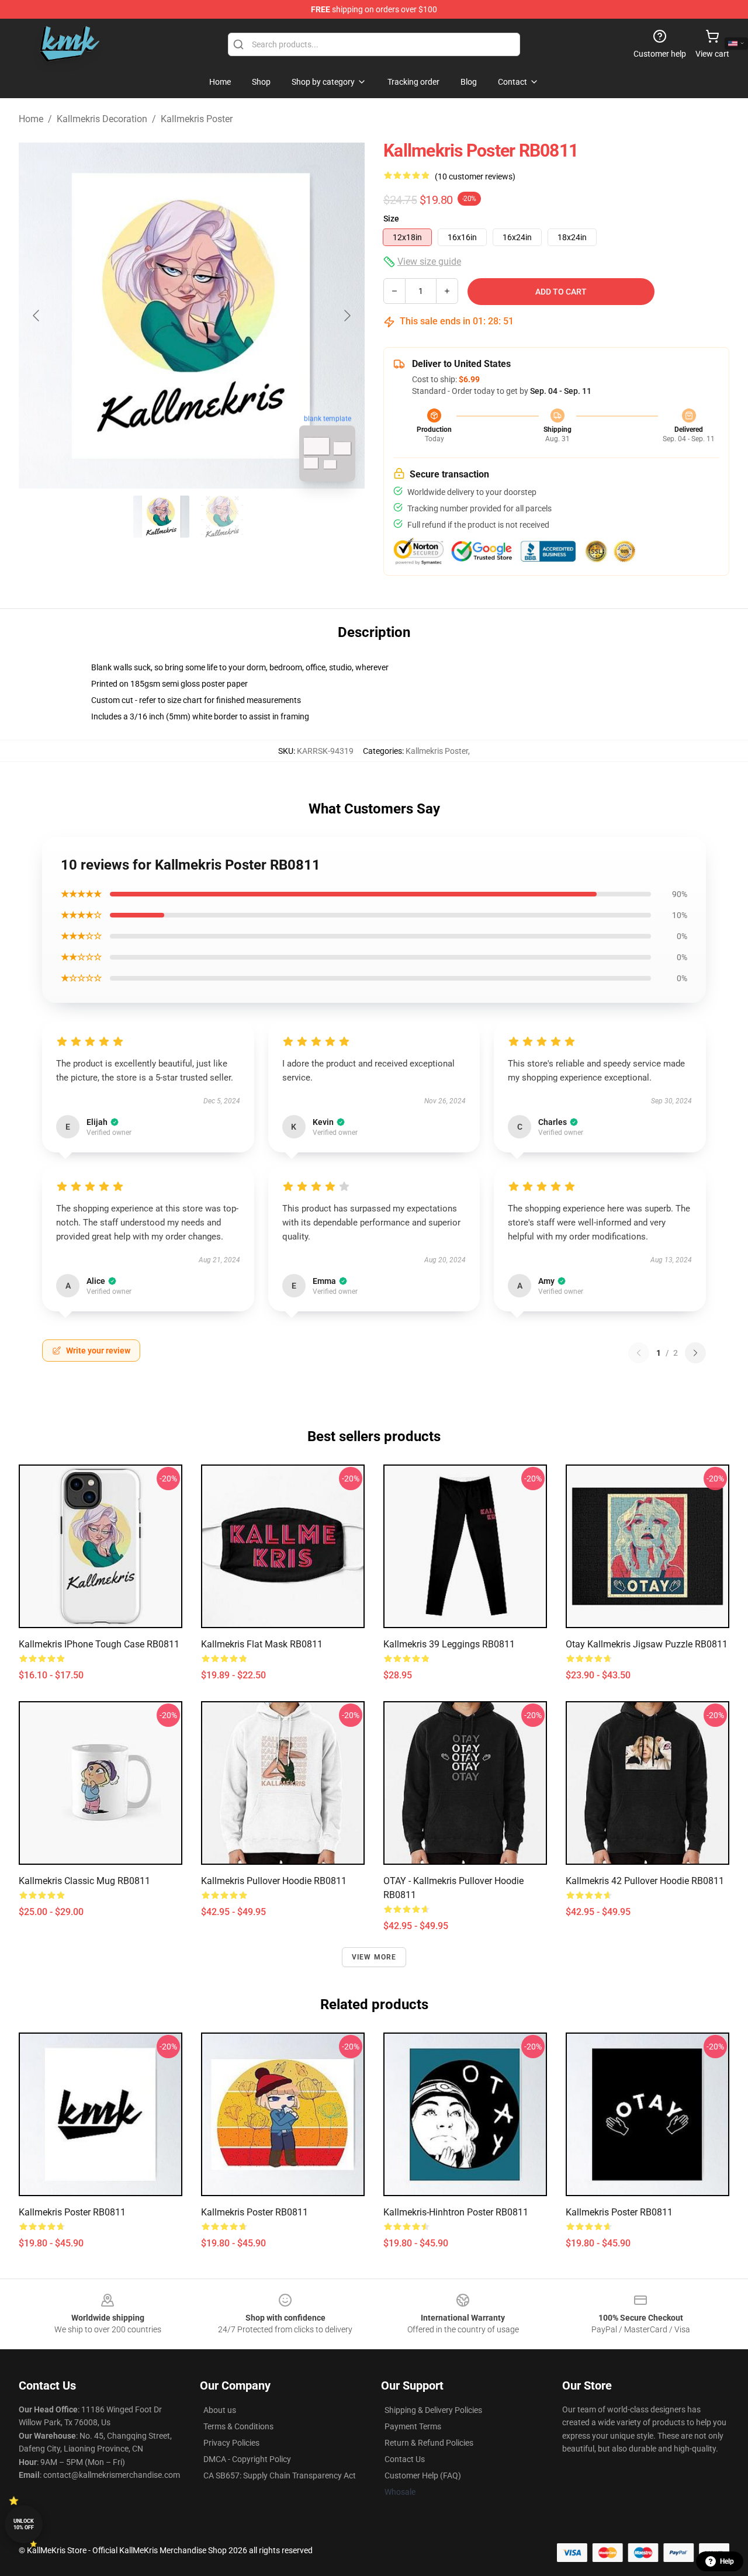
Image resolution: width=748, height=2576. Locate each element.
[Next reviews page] (695, 1353)
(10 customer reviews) (475, 176)
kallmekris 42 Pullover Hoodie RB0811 (645, 1881)
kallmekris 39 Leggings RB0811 (449, 1644)
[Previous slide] (37, 316)
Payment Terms (413, 2426)
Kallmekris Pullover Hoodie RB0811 (274, 1881)
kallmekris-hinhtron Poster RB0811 (456, 2212)
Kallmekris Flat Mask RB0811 (262, 1644)
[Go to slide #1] (161, 517)
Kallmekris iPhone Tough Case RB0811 (99, 1644)
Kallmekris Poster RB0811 (72, 2212)
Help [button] (727, 2561)
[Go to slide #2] (222, 517)
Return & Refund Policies (429, 2443)
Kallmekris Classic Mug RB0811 (84, 1881)
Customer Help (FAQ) (423, 2475)
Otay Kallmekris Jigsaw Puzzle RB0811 (647, 1644)
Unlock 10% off (24, 2524)
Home (31, 119)
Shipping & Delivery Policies (433, 2410)
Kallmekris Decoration (102, 119)
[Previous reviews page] (639, 1353)
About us (220, 2410)
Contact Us (405, 2459)
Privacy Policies (231, 2443)
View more (374, 1957)
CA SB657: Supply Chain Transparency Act (280, 2475)
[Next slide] (347, 316)
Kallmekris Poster (197, 119)
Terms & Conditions (238, 2426)
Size (391, 219)
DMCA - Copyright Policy (247, 2459)
